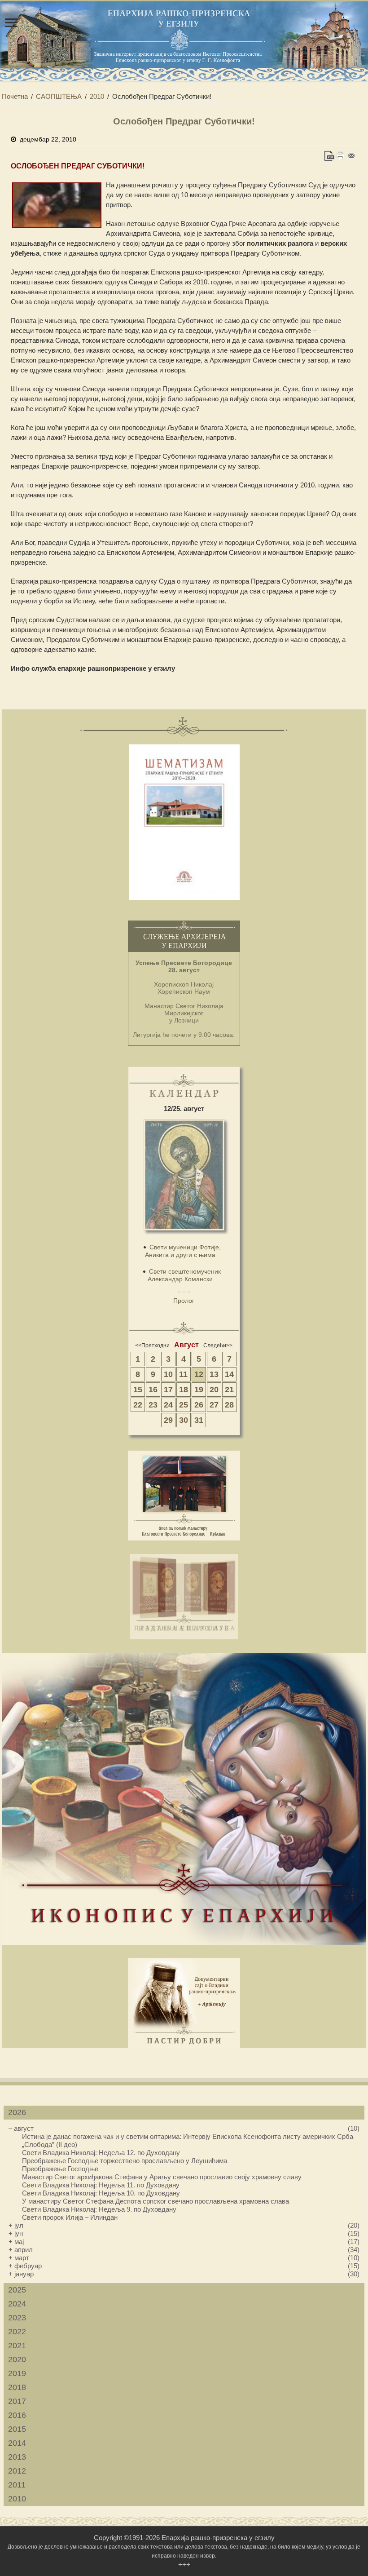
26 (199, 1405)
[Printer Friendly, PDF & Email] (340, 156)
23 (153, 1405)
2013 (17, 2457)
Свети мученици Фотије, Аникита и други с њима (183, 1251)
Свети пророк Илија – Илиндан (70, 2217)
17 (168, 1390)
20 (214, 1390)
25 (184, 1405)
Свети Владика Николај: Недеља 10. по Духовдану (101, 2193)
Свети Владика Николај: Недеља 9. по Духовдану (99, 2209)
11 (183, 1374)
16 (153, 1390)
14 (229, 1374)
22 (138, 1405)
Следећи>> (218, 1346)
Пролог (184, 1301)
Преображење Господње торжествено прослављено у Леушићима (125, 2161)
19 (199, 1390)
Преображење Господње (60, 2169)
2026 (17, 2112)
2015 (17, 2429)
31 (199, 1420)
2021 (17, 2346)
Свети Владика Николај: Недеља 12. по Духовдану (101, 2153)
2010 (97, 96)
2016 (17, 2415)
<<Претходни (152, 1346)
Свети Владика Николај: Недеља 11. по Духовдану (101, 2185)
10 (168, 1374)
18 (184, 1390)
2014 (17, 2443)
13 (214, 1374)
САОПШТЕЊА (59, 96)
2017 (17, 2401)
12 (199, 1374)
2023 (17, 2318)
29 (168, 1420)
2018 (17, 2387)
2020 (17, 2359)
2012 (17, 2471)
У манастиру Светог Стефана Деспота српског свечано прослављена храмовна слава (156, 2201)
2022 (17, 2332)
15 (138, 1390)
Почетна (15, 96)
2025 (17, 2290)
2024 (17, 2304)
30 (184, 1420)
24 (168, 1405)
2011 (17, 2485)
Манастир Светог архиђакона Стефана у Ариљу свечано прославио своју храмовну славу (162, 2177)
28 (229, 1405)
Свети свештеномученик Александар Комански (184, 1275)
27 (214, 1405)
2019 (17, 2373)
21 (229, 1390)
